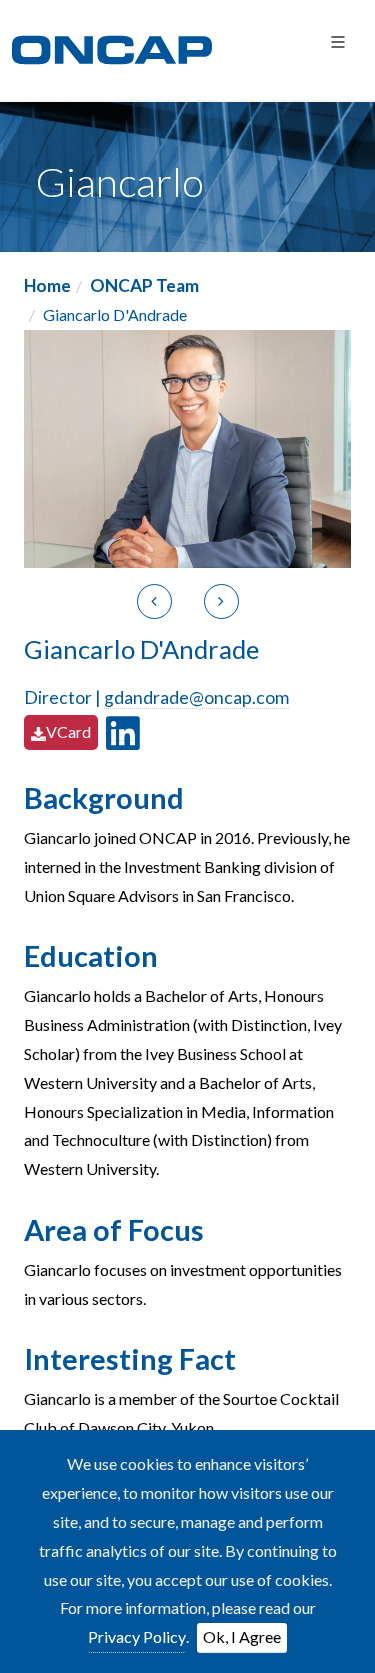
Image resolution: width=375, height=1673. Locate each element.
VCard (68, 731)
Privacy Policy (137, 1636)
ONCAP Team (144, 285)
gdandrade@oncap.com (196, 697)
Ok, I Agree (242, 1636)
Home (47, 285)
